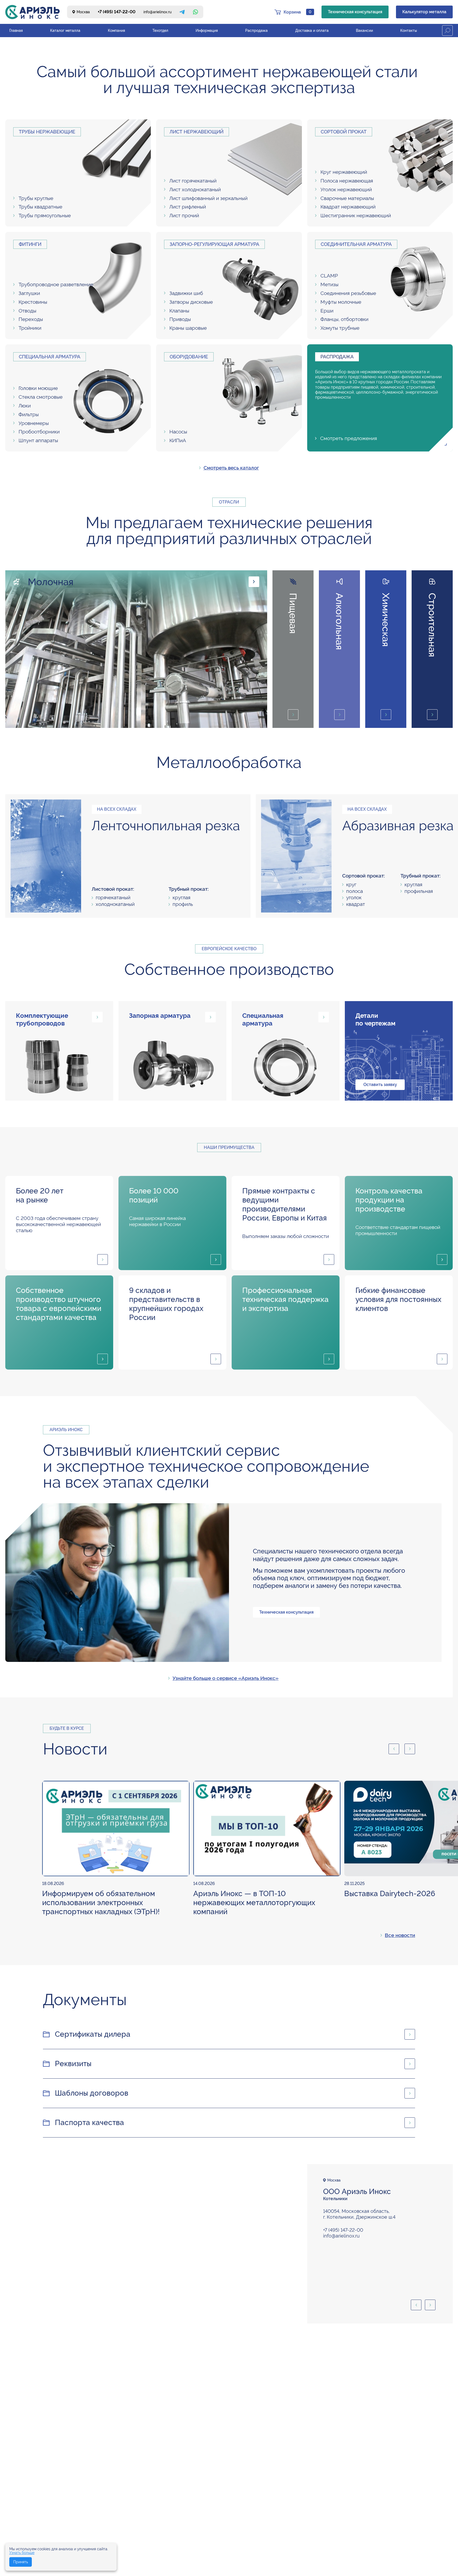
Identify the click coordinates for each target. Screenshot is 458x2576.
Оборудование (189, 357)
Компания (116, 31)
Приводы (180, 319)
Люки (25, 406)
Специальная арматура (50, 357)
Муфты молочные (341, 302)
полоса (354, 891)
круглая (181, 897)
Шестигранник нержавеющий (356, 215)
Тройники (30, 328)
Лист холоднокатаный (195, 189)
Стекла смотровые (41, 397)
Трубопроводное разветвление (56, 284)
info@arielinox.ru (157, 12)
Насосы (178, 432)
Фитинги (30, 244)
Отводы (27, 311)
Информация (207, 31)
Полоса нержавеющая (347, 181)
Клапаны (179, 311)
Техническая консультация (355, 12)
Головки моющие (38, 388)
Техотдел (160, 31)
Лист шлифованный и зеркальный (208, 198)
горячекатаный (113, 897)
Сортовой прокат (344, 132)
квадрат (356, 904)
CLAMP (329, 276)
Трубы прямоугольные (45, 215)
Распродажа (256, 31)
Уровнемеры (34, 423)
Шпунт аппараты (38, 440)
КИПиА (178, 440)
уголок (354, 897)
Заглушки (29, 293)
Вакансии (364, 31)
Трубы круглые (36, 198)
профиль (183, 904)
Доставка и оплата (312, 31)
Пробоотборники (39, 432)
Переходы (31, 319)
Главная (16, 31)
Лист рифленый (188, 207)
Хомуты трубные (340, 328)
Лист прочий (184, 215)
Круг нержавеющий (344, 172)
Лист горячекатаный (193, 181)
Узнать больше (22, 2553)
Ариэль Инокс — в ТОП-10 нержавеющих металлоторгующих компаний (254, 1903)
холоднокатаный (115, 904)
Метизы (329, 284)
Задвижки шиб (186, 293)
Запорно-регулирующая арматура (214, 244)
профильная (419, 891)
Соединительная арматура (356, 244)
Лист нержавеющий (197, 132)
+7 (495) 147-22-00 (117, 12)
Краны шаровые (188, 328)
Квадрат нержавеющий (348, 207)
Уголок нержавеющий (346, 189)
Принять (21, 2562)
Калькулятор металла (424, 12)
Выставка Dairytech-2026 (390, 1894)
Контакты (409, 31)
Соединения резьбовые (348, 293)
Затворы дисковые (191, 302)
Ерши (327, 311)
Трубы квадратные (40, 207)
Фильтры (29, 414)
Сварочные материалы (347, 198)
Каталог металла (65, 31)
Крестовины (33, 302)
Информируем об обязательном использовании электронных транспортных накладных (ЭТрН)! (101, 1903)
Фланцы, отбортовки (344, 319)
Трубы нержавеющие (47, 132)
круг (351, 884)
